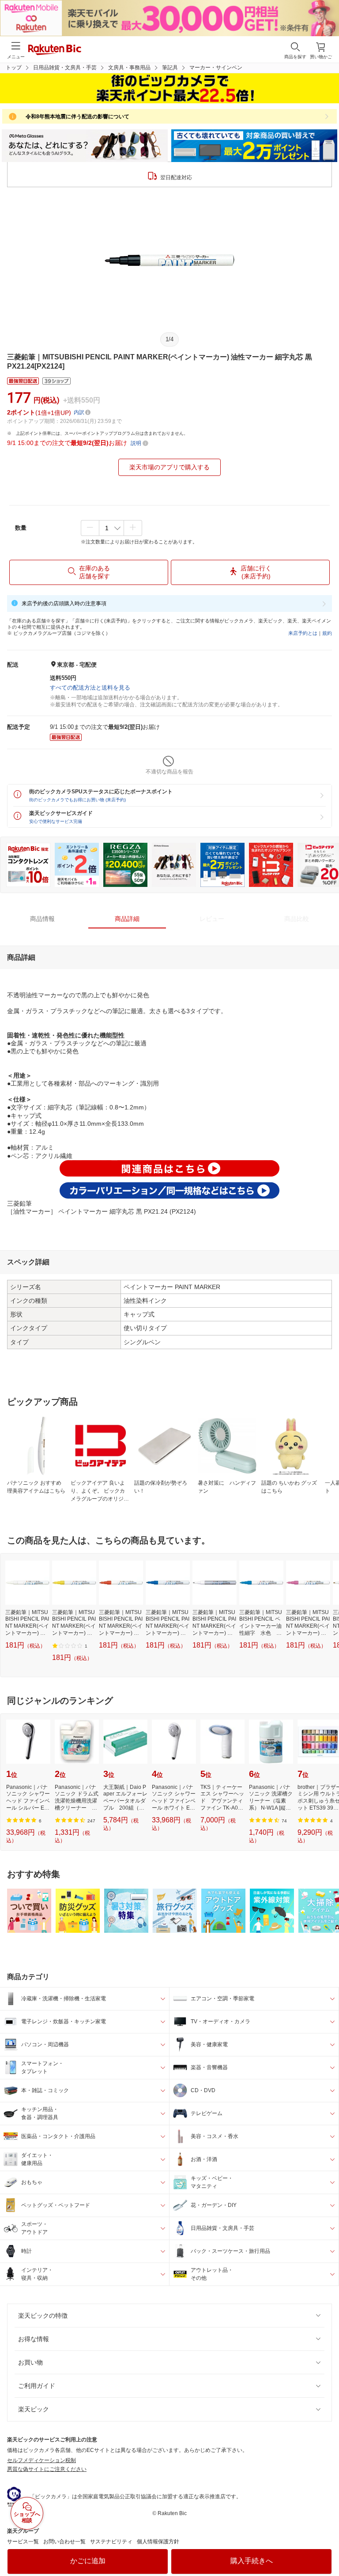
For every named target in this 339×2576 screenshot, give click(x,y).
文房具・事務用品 (129, 68)
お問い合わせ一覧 (64, 2542)
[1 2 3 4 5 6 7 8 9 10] (111, 528)
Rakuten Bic (55, 50)
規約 (327, 633)
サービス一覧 (23, 2542)
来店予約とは (303, 633)
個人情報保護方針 (158, 2542)
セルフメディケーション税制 (41, 2460)
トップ (14, 68)
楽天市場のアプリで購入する (169, 467)
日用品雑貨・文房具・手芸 (65, 68)
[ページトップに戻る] (326, 2547)
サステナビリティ (111, 2542)
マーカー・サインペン (216, 68)
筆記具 (170, 68)
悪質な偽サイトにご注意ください (47, 2469)
